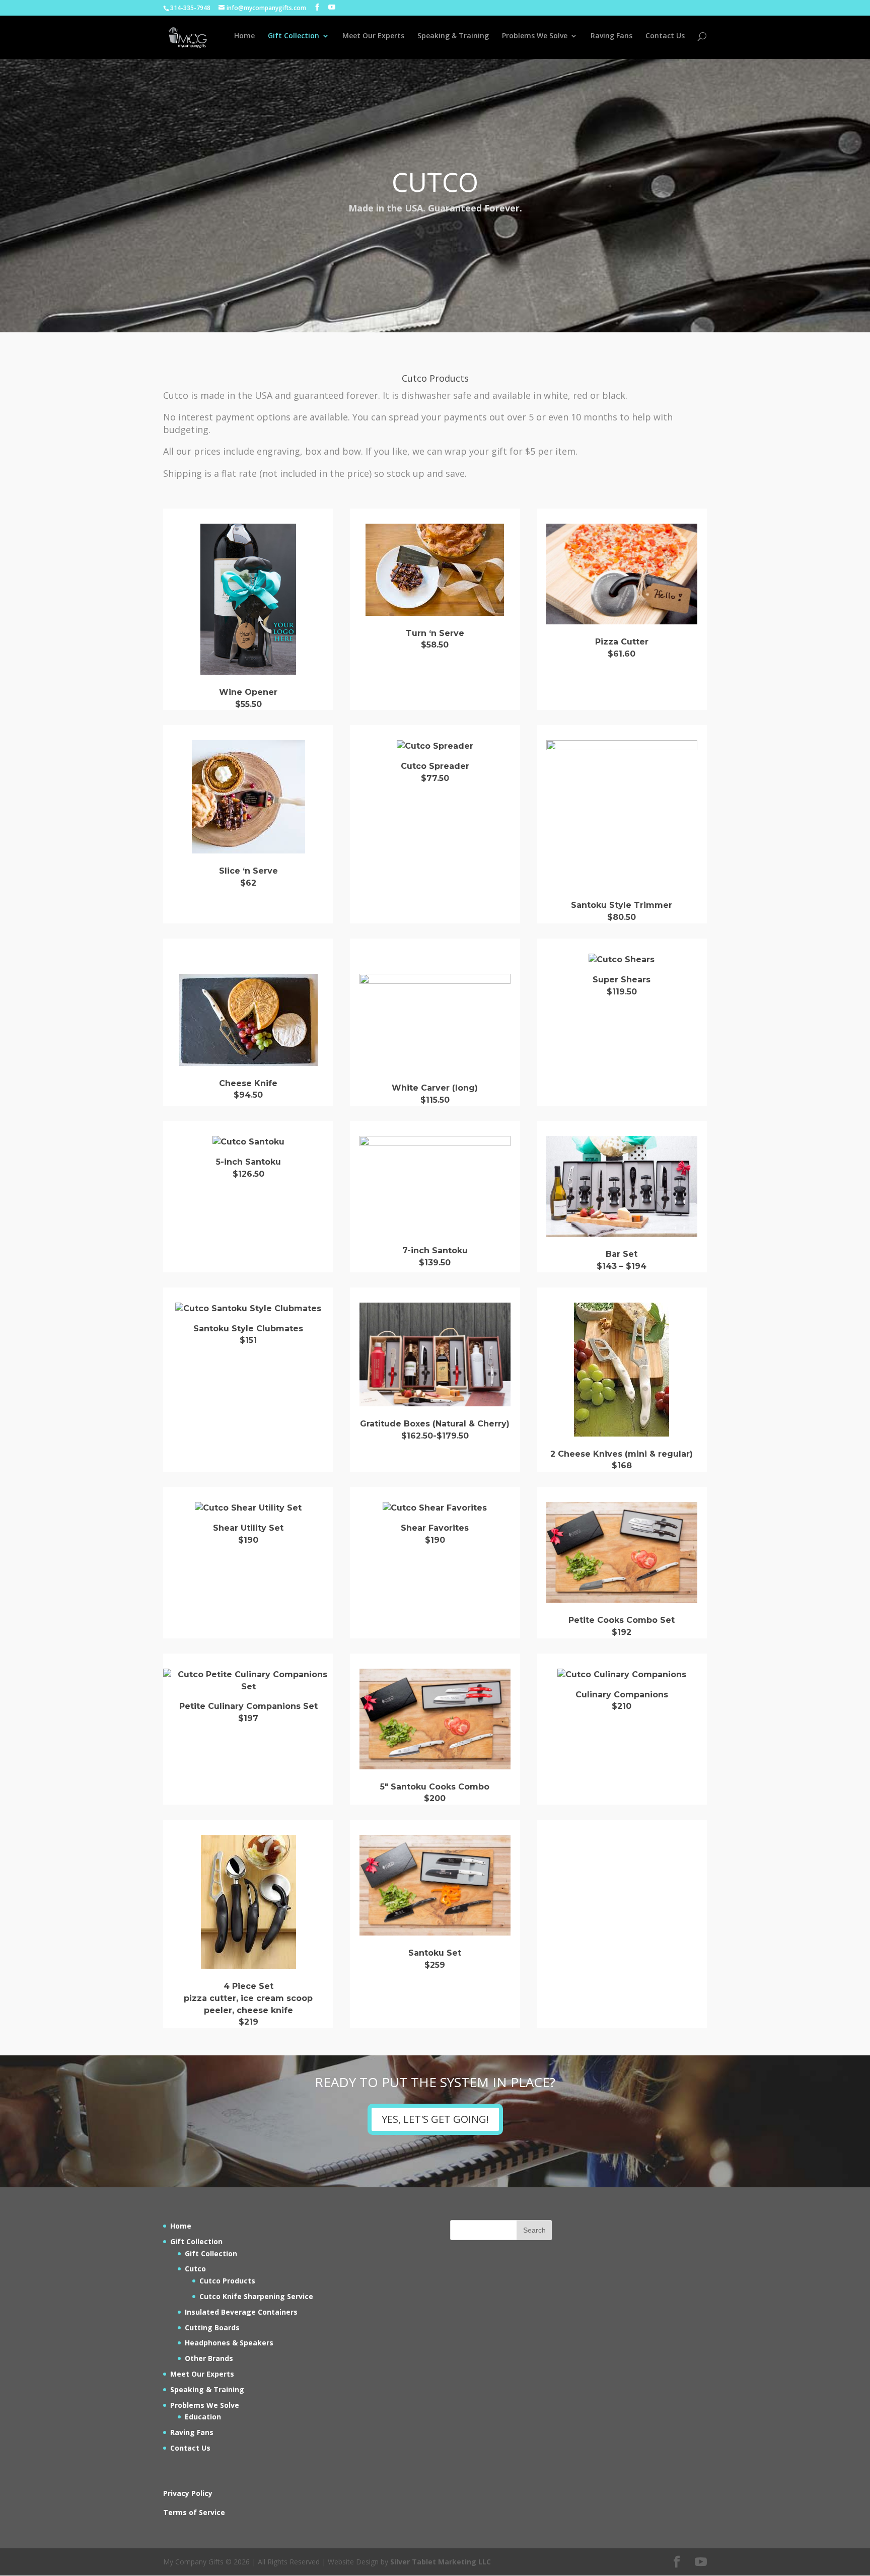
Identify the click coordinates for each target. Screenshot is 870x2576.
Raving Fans (611, 36)
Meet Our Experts (373, 36)
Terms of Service (194, 2512)
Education (203, 2417)
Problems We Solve (535, 36)
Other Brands (209, 2358)
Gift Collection (294, 36)
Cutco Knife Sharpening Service (256, 2296)
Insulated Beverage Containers (241, 2312)
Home (244, 36)
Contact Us (665, 36)
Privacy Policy (188, 2493)
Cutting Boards (212, 2328)
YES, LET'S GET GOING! (435, 2119)
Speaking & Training (453, 36)
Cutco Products (227, 2281)
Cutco (195, 2269)
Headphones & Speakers (229, 2343)
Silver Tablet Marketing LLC (441, 2562)
